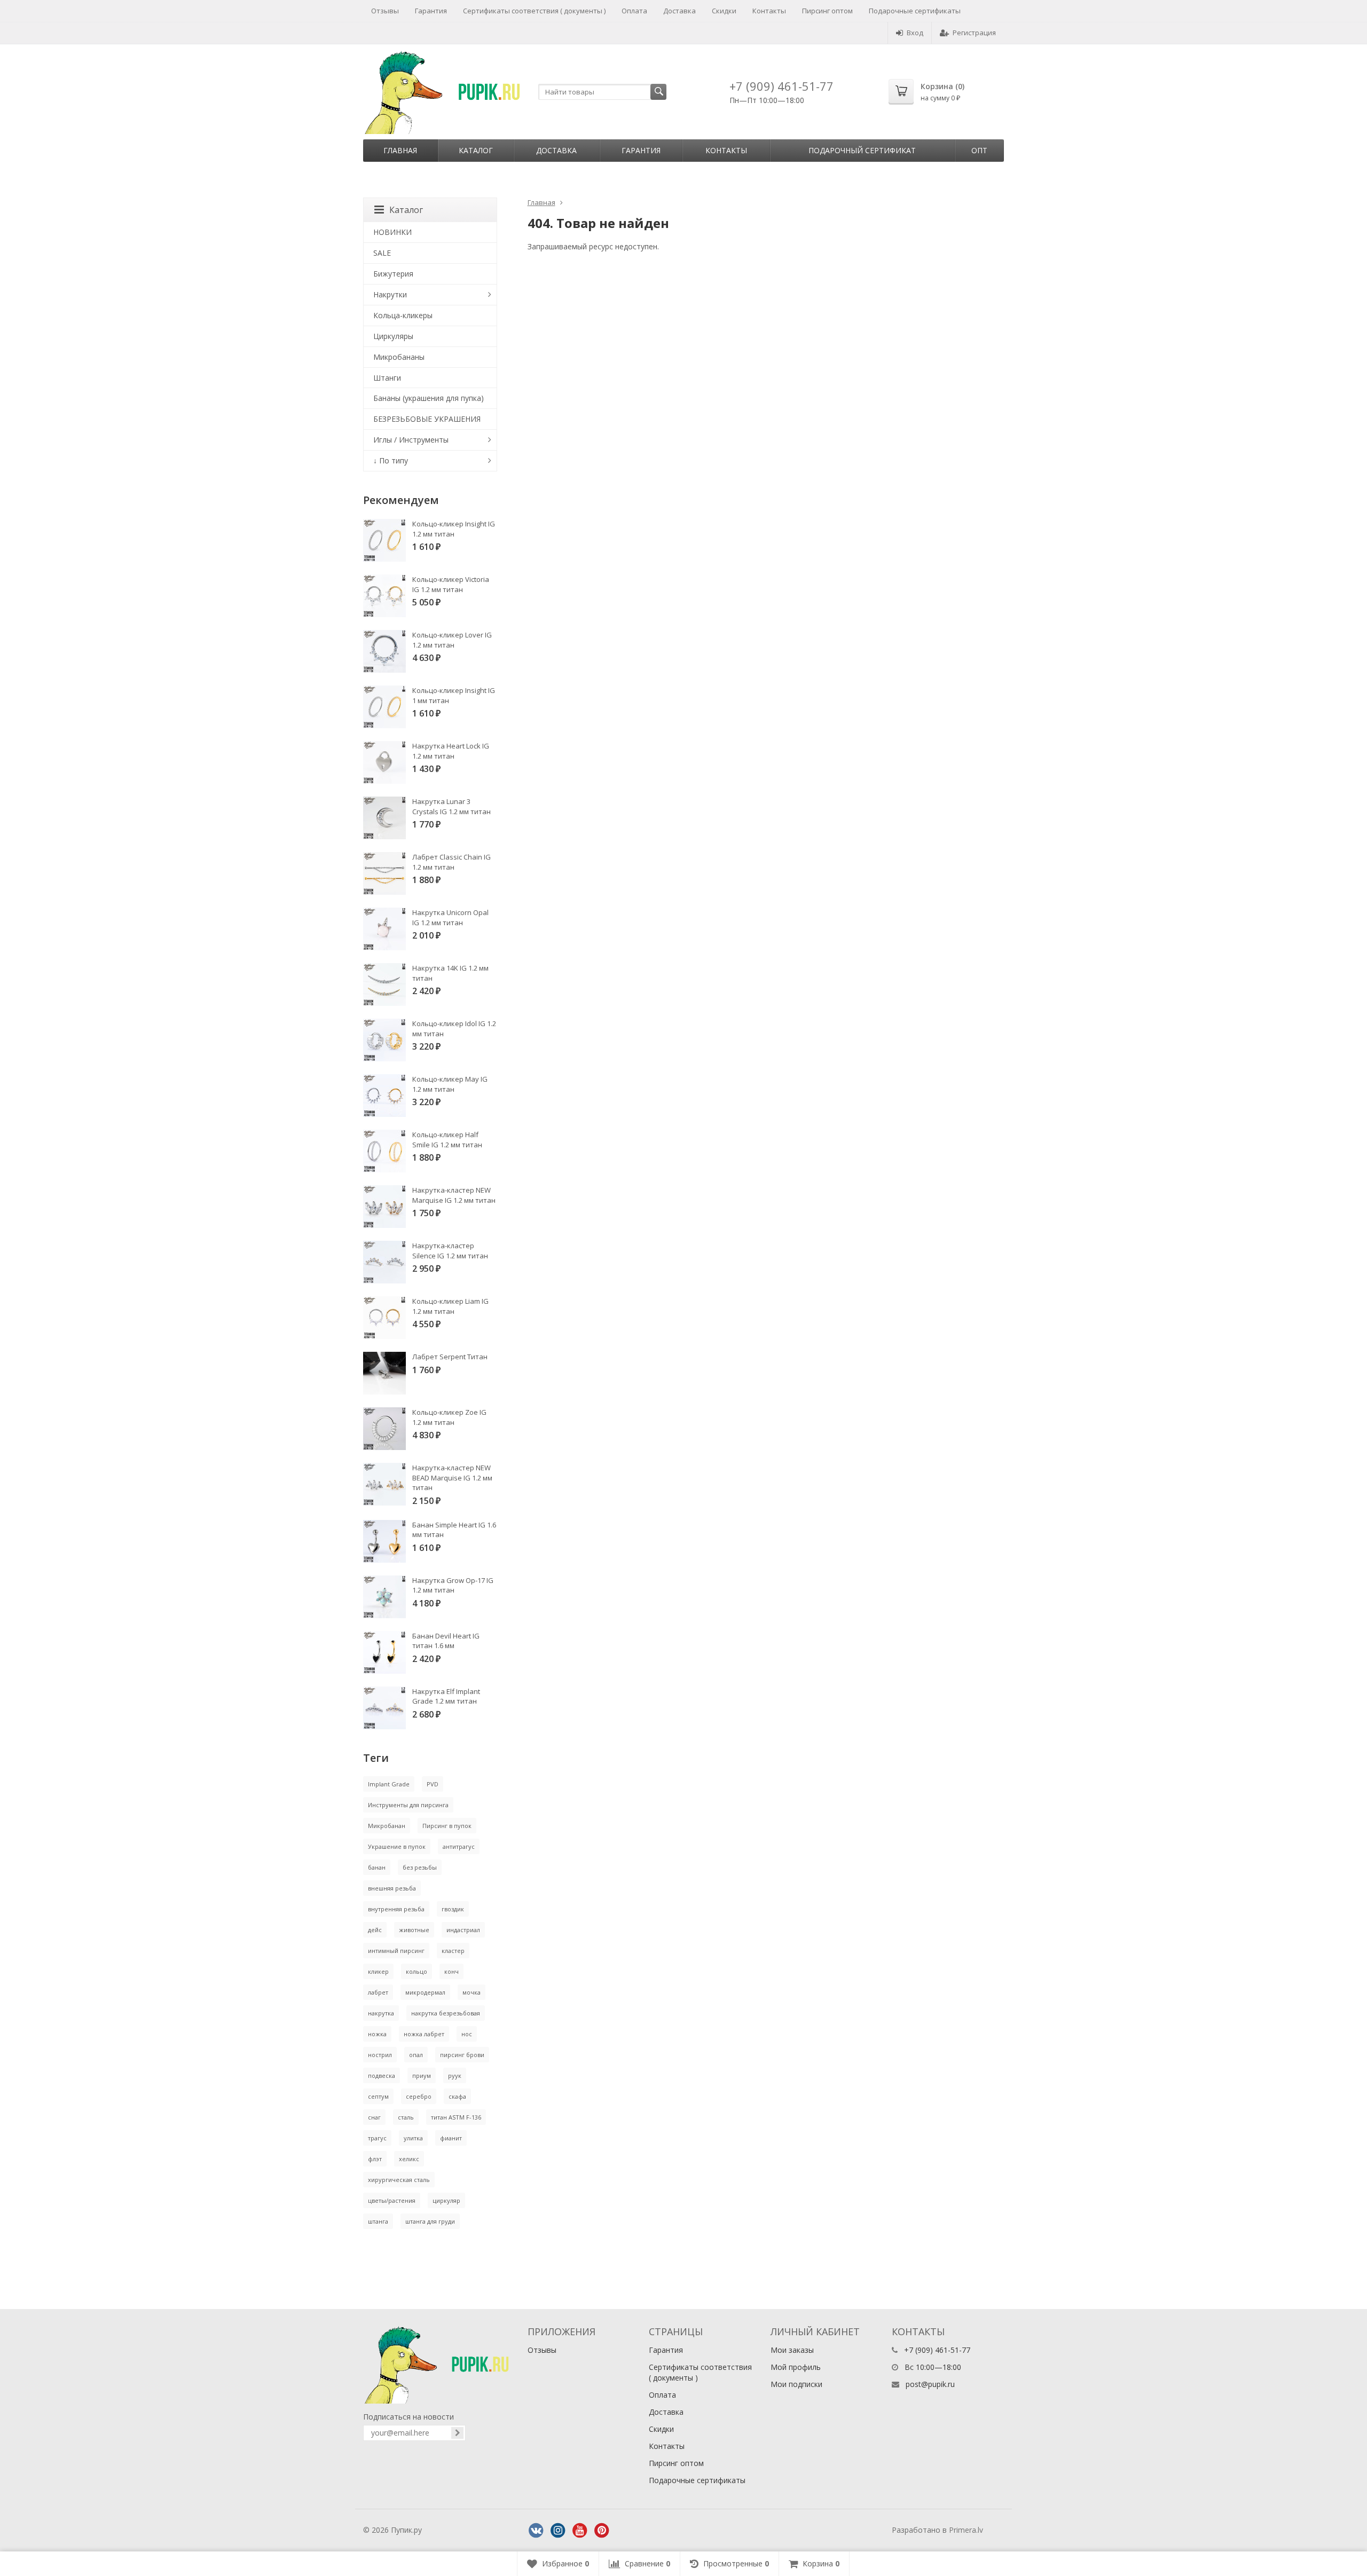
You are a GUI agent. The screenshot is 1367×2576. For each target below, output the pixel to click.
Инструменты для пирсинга (408, 1805)
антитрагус (459, 1846)
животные (414, 1930)
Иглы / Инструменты (411, 440)
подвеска (382, 2075)
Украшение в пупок (397, 1846)
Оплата (634, 11)
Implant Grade (389, 1784)
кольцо (417, 1971)
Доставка (679, 11)
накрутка (381, 2013)
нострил (380, 2055)
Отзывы (385, 11)
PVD (433, 1784)
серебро (419, 2096)
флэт (375, 2159)
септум (378, 2096)
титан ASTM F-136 (456, 2117)
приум (422, 2075)
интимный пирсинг (396, 1951)
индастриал (463, 1930)
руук (455, 2075)
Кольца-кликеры (403, 315)
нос (467, 2034)
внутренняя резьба (396, 1909)
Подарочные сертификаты (915, 11)
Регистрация (974, 33)
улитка (413, 2138)
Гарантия (431, 11)
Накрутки (390, 294)
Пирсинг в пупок (447, 1826)
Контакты (769, 11)
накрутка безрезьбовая (446, 2013)
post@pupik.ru (930, 2384)
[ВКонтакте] (536, 2531)
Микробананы (399, 357)
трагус (377, 2138)
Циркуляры (393, 336)
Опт (979, 150)
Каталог (476, 150)
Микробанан (387, 1826)
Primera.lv (966, 2530)
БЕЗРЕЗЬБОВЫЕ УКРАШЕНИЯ (427, 419)
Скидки (724, 11)
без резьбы (420, 1867)
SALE (382, 253)
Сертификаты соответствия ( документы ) (534, 11)
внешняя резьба (392, 1888)
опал (416, 2055)
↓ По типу (391, 460)
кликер (378, 1971)
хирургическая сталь (399, 2180)
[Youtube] (580, 2531)
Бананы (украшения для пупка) (429, 398)
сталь (406, 2117)
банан (377, 1867)
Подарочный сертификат (862, 150)
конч (451, 1971)
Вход (915, 33)
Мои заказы (792, 2350)
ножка (377, 2034)
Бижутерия (393, 274)
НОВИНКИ (392, 232)
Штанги (387, 378)
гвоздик (453, 1909)
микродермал (425, 1992)
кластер (453, 1951)
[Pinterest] (602, 2531)
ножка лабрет (424, 2034)
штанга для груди (430, 2221)
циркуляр (446, 2200)
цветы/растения (392, 2200)
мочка (472, 1992)
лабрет (378, 1992)
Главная (400, 150)
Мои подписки (796, 2384)
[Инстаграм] (558, 2531)
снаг (374, 2117)
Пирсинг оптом (827, 11)
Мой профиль (796, 2367)
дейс (375, 1930)
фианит (451, 2138)
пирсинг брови (462, 2055)
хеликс (409, 2159)
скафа (457, 2096)
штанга (378, 2221)
